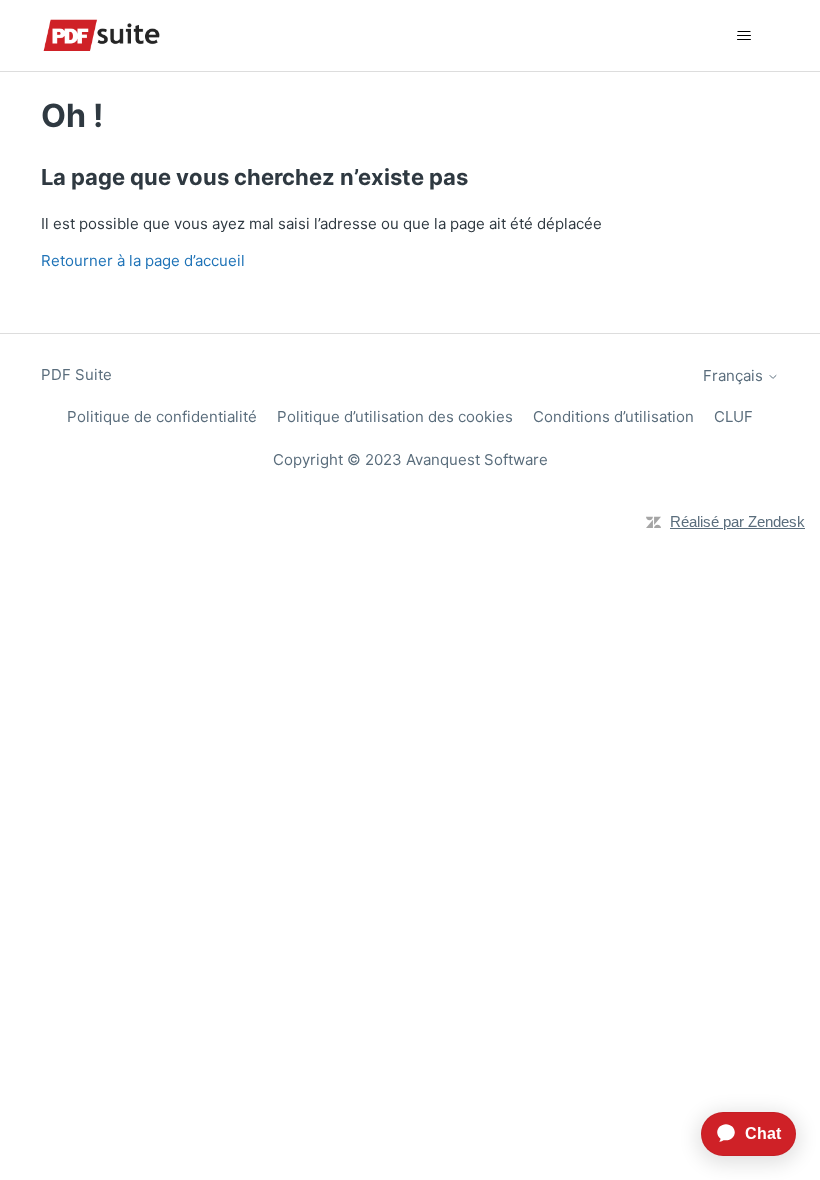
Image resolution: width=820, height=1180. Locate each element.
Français (735, 375)
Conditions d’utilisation (613, 416)
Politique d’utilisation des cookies (395, 416)
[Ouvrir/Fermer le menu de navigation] (743, 36)
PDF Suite (76, 374)
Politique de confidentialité (162, 416)
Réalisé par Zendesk (737, 521)
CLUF (733, 416)
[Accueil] (101, 35)
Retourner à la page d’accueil (143, 260)
